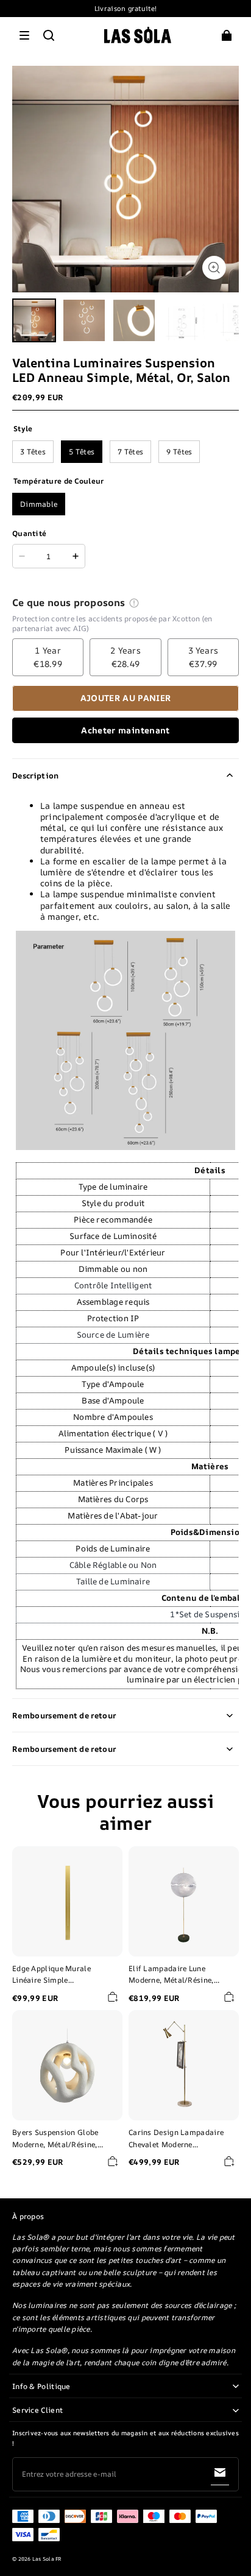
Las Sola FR (47, 2559)
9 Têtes (179, 452)
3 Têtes (33, 452)
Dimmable (39, 504)
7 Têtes (130, 452)
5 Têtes (82, 452)
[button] (24, 35)
